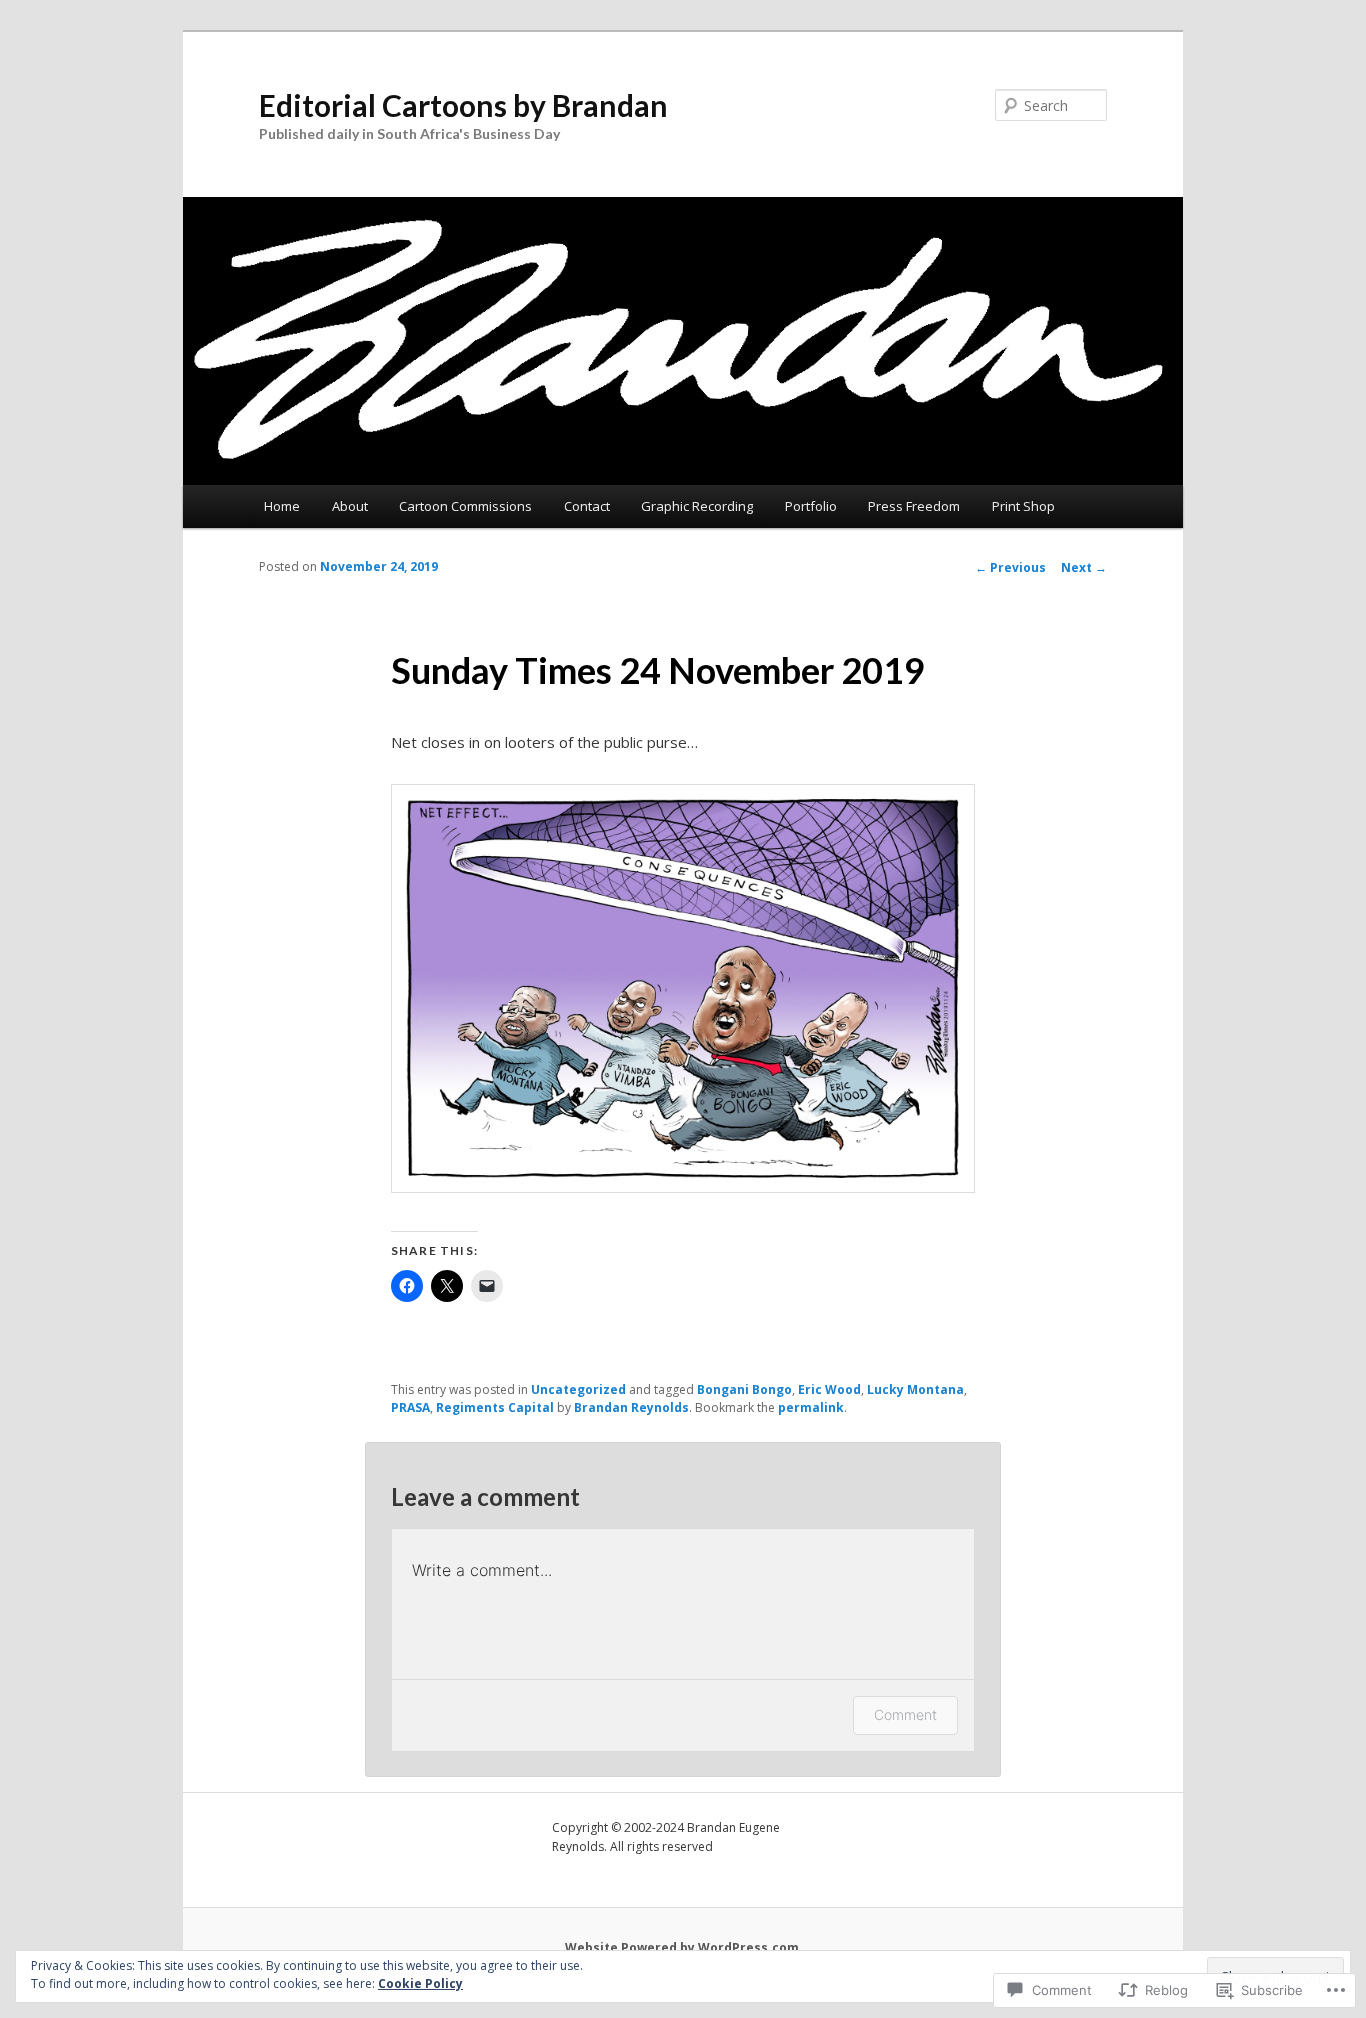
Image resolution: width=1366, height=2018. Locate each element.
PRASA (410, 1407)
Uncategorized (578, 1389)
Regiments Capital (495, 1407)
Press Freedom (914, 506)
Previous (1010, 567)
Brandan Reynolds (631, 1407)
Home (282, 506)
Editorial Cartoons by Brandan (463, 105)
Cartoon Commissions (465, 506)
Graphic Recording (697, 506)
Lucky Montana (915, 1389)
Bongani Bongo (744, 1389)
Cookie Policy (420, 1983)
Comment (905, 1714)
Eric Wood (829, 1389)
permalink (811, 1407)
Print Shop (1023, 506)
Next (1084, 567)
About (350, 506)
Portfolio (811, 506)
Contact (587, 506)
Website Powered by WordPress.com (682, 1947)
